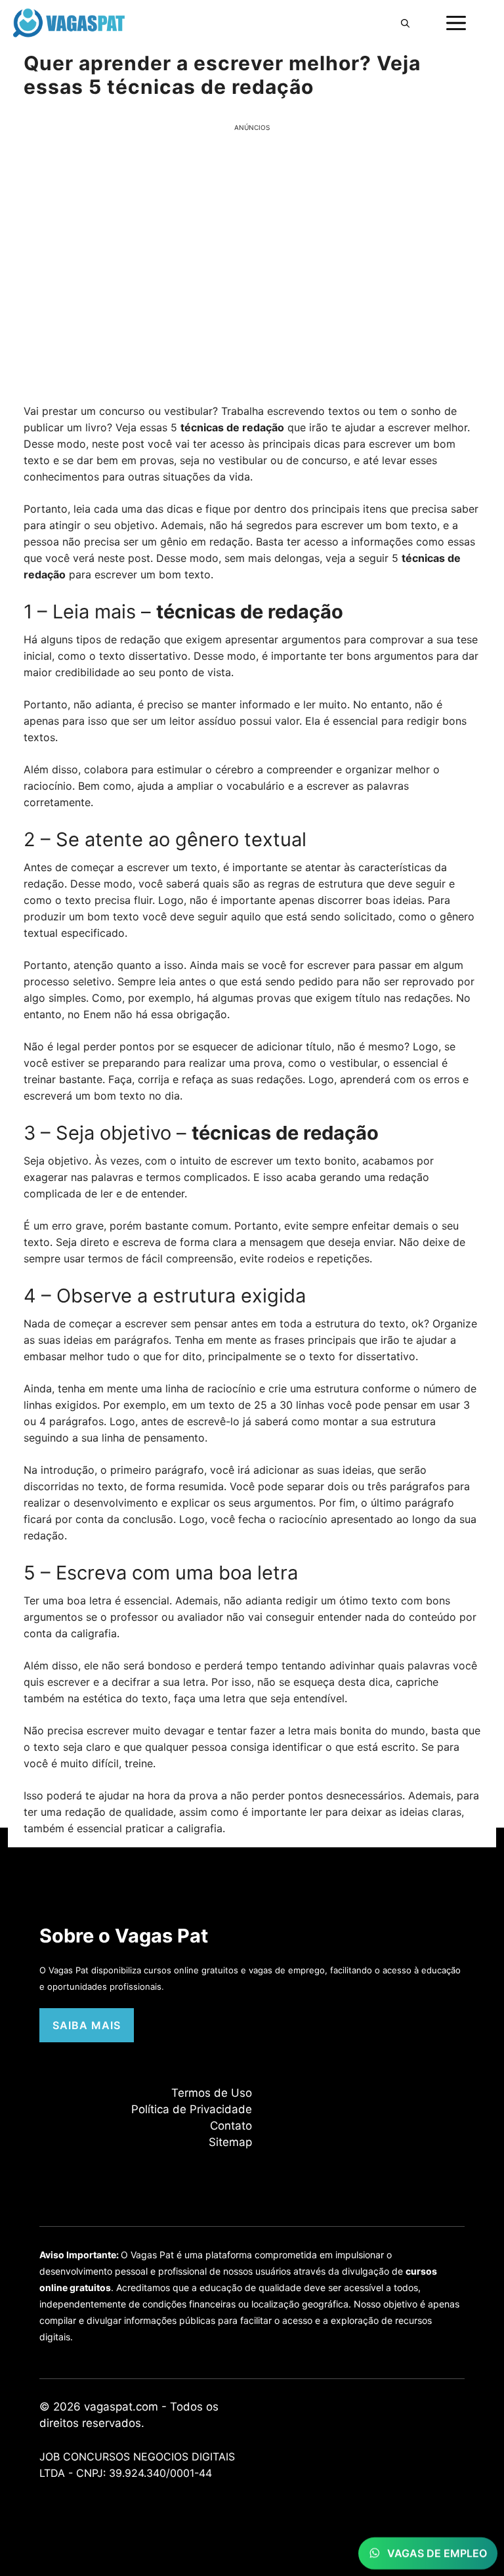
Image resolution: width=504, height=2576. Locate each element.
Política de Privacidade (192, 2109)
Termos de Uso (212, 2093)
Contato (231, 2126)
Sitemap (230, 2142)
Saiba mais (87, 2025)
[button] (405, 23)
